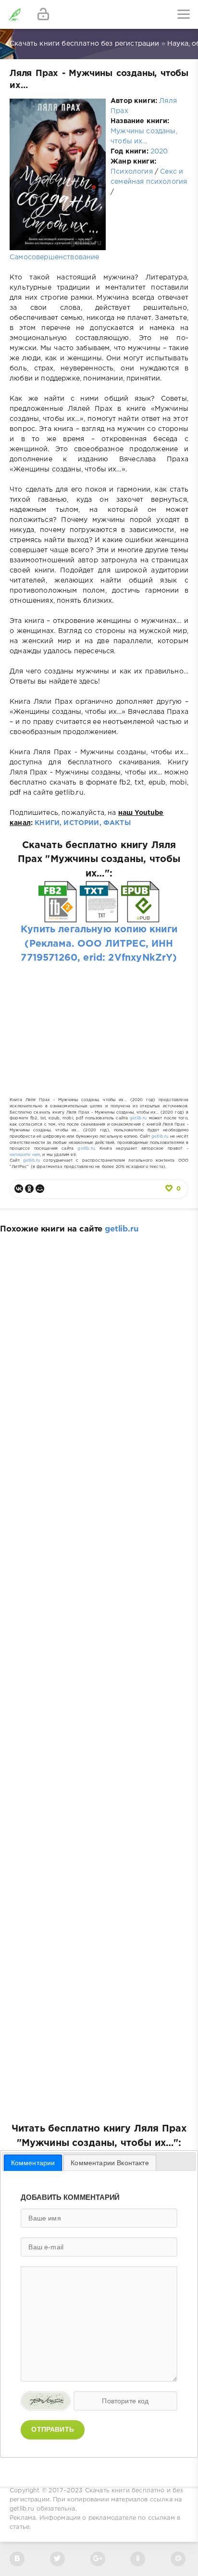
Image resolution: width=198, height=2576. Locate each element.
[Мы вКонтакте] (17, 2559)
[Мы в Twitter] (57, 2559)
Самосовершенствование (55, 257)
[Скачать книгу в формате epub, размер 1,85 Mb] (140, 916)
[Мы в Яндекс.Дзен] (138, 2559)
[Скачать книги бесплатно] (14, 14)
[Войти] (43, 14)
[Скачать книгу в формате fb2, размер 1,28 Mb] (58, 916)
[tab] (33, 2163)
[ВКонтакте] (19, 1189)
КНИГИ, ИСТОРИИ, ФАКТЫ (83, 823)
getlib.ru (138, 1118)
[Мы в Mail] (178, 2559)
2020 (159, 152)
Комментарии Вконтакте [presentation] (110, 2163)
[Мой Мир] (40, 1189)
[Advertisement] (99, 1021)
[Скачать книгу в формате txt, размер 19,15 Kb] (99, 916)
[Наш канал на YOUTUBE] (98, 2559)
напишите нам (25, 1155)
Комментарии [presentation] (33, 2163)
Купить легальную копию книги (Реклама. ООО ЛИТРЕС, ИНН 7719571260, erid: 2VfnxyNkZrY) (99, 944)
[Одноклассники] (29, 1189)
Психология (132, 172)
